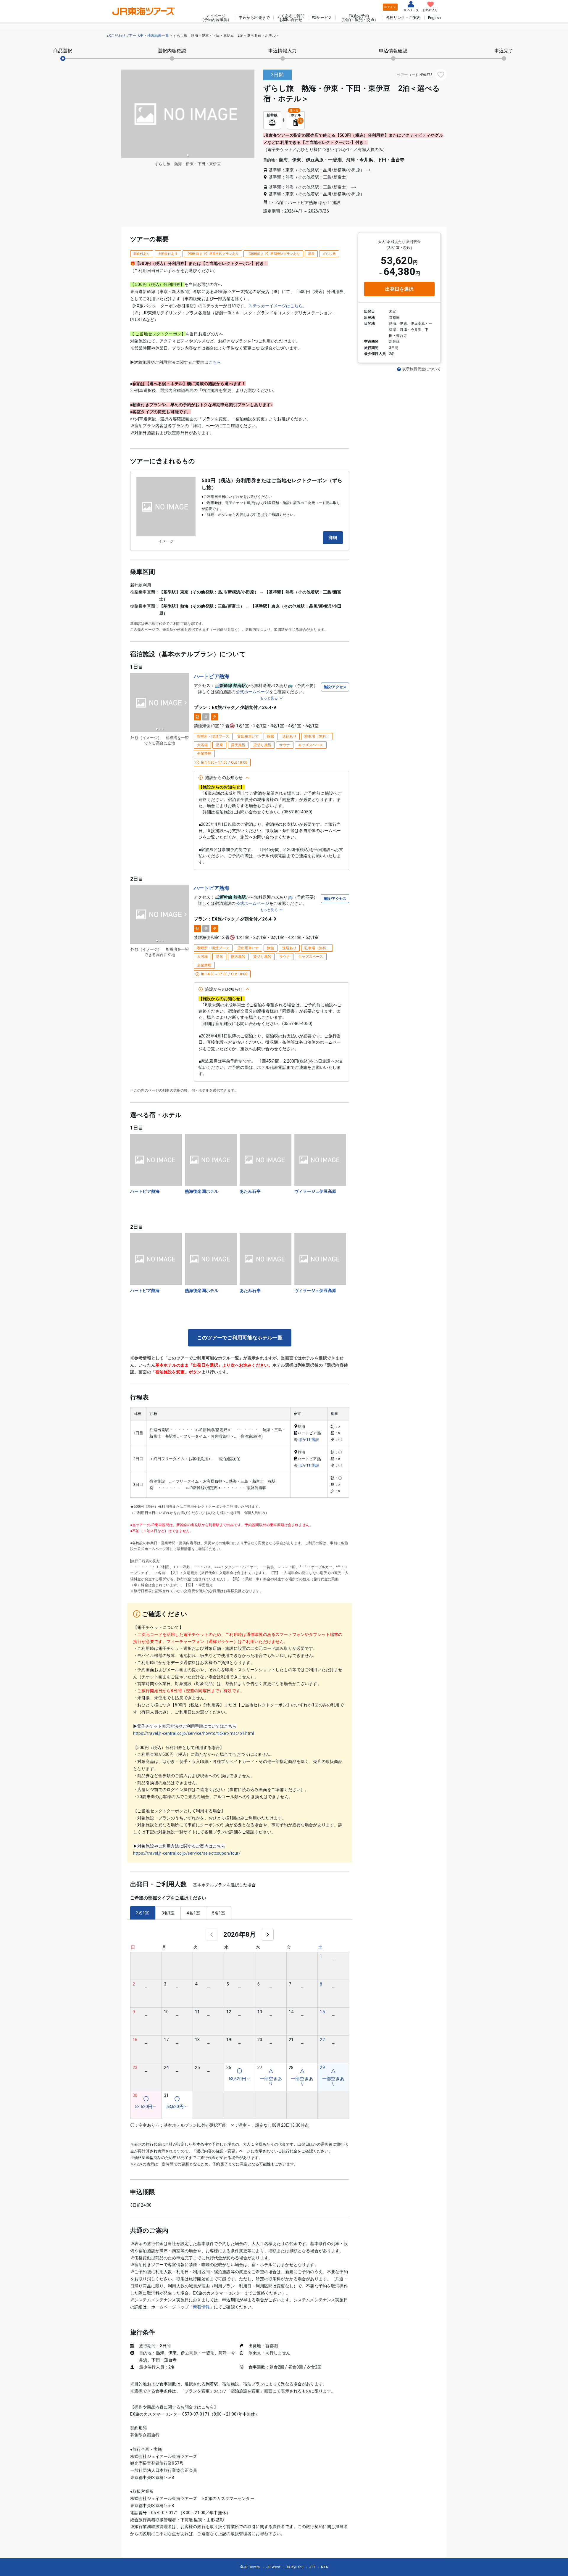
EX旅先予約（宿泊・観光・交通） (359, 18)
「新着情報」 (201, 2307)
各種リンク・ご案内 (403, 18)
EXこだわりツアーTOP (125, 36)
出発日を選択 (400, 289)
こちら (215, 362)
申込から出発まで (254, 18)
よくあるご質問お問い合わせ (291, 18)
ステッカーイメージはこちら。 (277, 306)
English (434, 18)
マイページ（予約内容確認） (216, 18)
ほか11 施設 (309, 1440)
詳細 (333, 538)
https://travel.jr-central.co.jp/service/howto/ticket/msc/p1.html (194, 1733)
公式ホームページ (252, 692)
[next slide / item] (185, 703)
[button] (188, 155)
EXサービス (322, 18)
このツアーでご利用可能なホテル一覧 (240, 1338)
